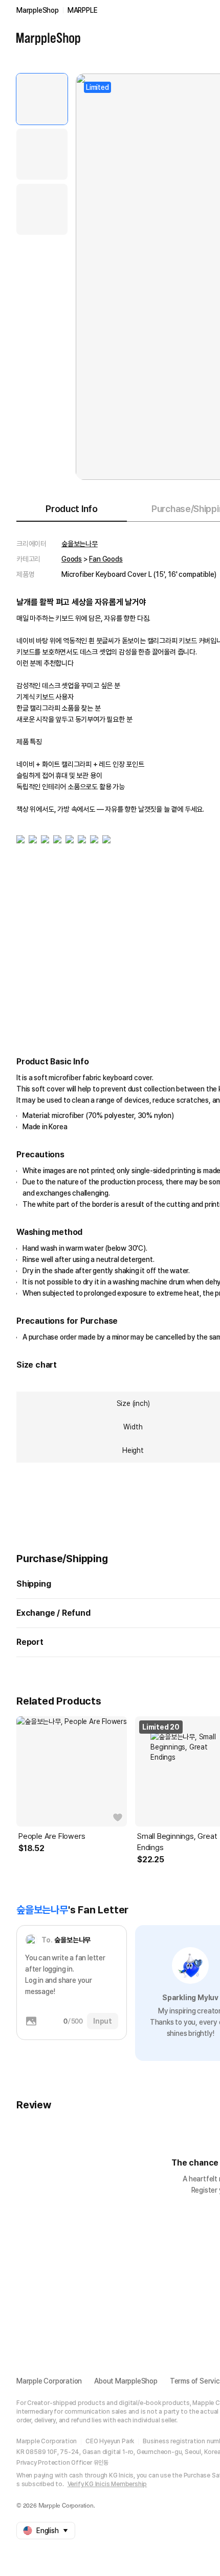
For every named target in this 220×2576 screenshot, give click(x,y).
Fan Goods (106, 559)
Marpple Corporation (49, 2381)
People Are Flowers (52, 1836)
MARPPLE (83, 10)
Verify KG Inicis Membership (107, 2484)
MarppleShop (38, 10)
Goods (72, 559)
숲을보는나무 (80, 544)
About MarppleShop (126, 2381)
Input (103, 2021)
